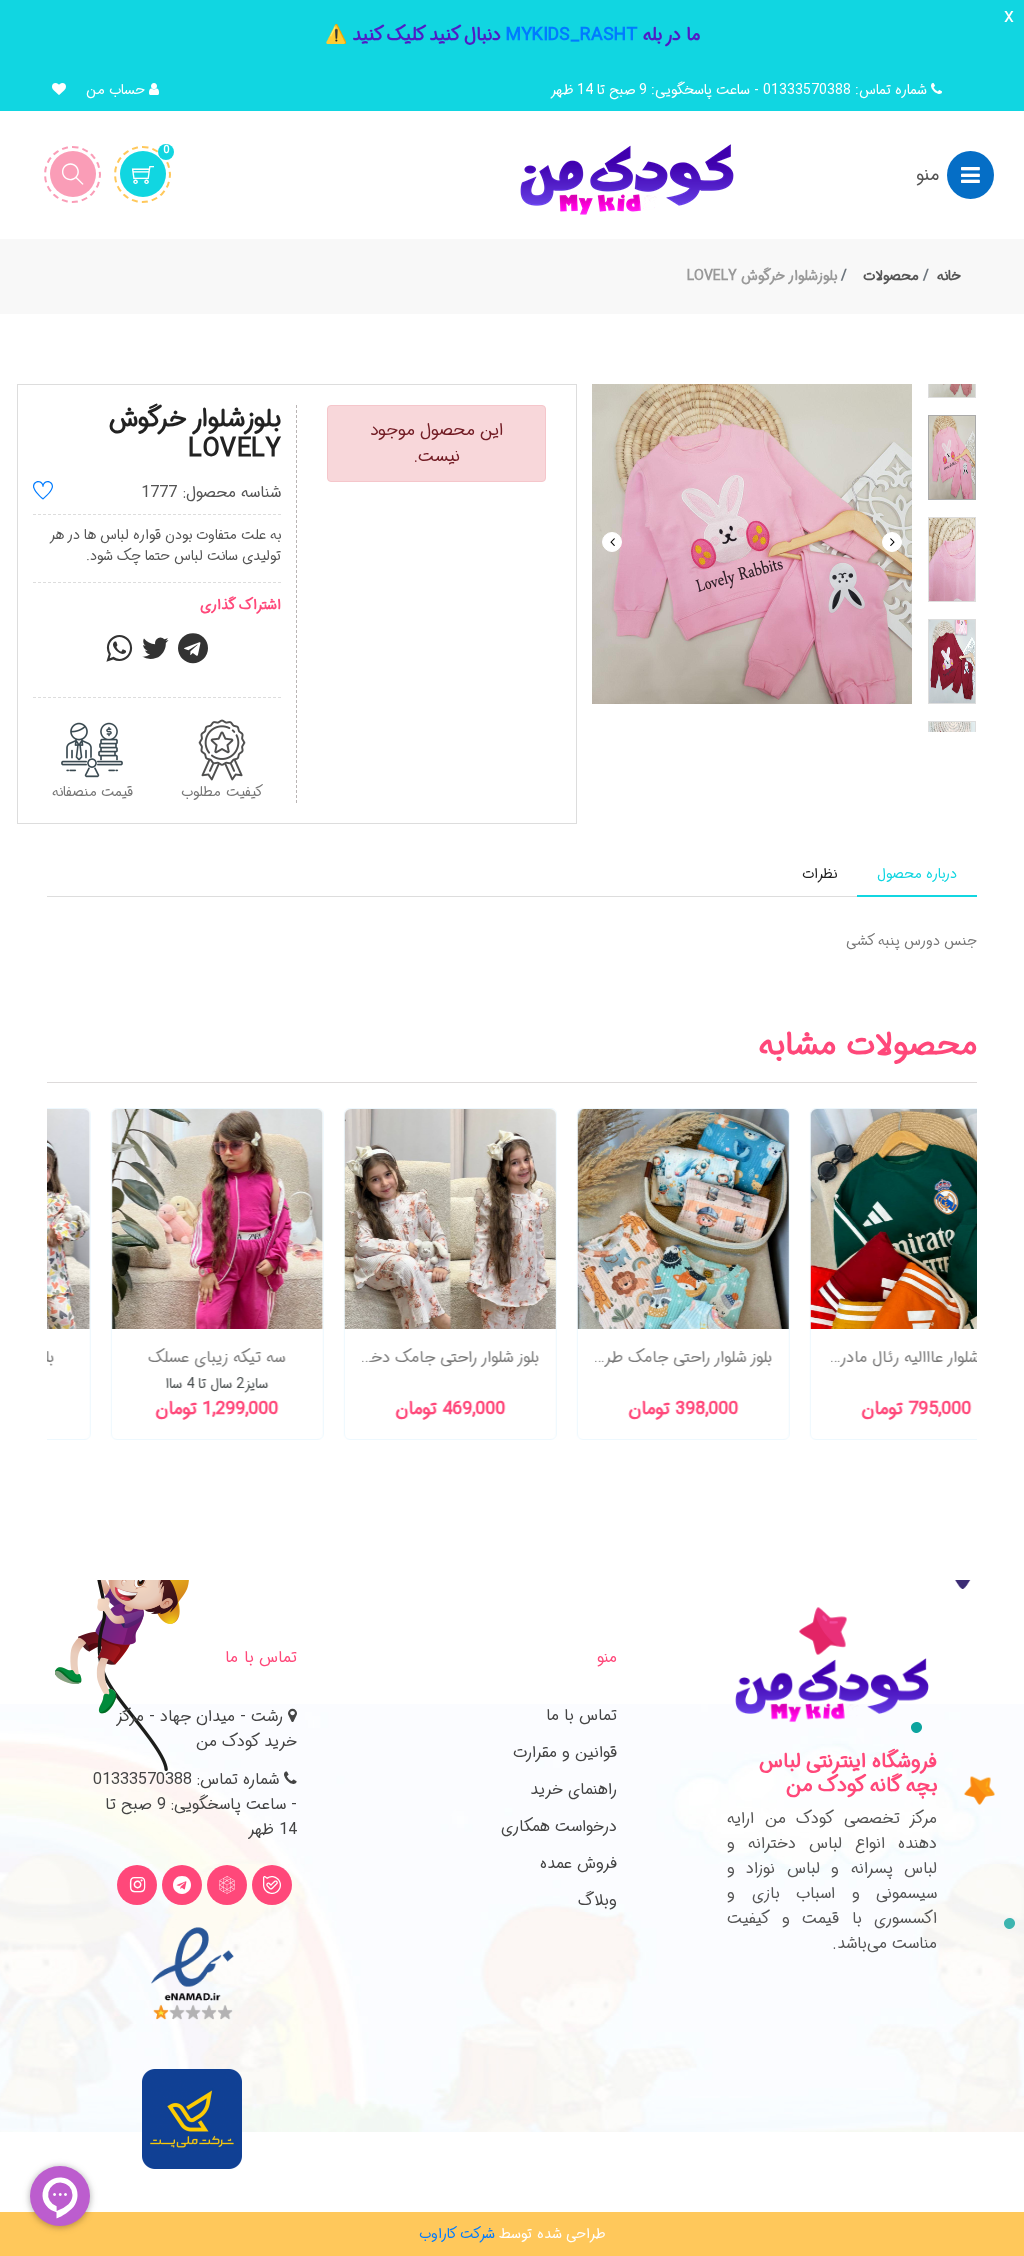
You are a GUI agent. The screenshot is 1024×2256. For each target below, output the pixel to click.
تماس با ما (581, 1715)
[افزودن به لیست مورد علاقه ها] (43, 493)
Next (892, 542)
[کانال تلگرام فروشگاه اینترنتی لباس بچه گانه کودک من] (182, 1885)
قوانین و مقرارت (565, 1752)
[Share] (119, 655)
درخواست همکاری (559, 1826)
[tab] (917, 874)
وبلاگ (597, 1900)
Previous (612, 542)
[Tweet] (155, 655)
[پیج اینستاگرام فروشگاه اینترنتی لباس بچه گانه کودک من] (137, 1885)
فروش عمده (578, 1863)
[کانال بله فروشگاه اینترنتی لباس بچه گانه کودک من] (272, 1885)
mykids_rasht (572, 35)
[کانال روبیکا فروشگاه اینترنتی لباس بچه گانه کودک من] (227, 1885)
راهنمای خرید (573, 1789)
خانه (949, 276)
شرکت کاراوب (457, 2234)
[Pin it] (193, 655)
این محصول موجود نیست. (436, 443)
